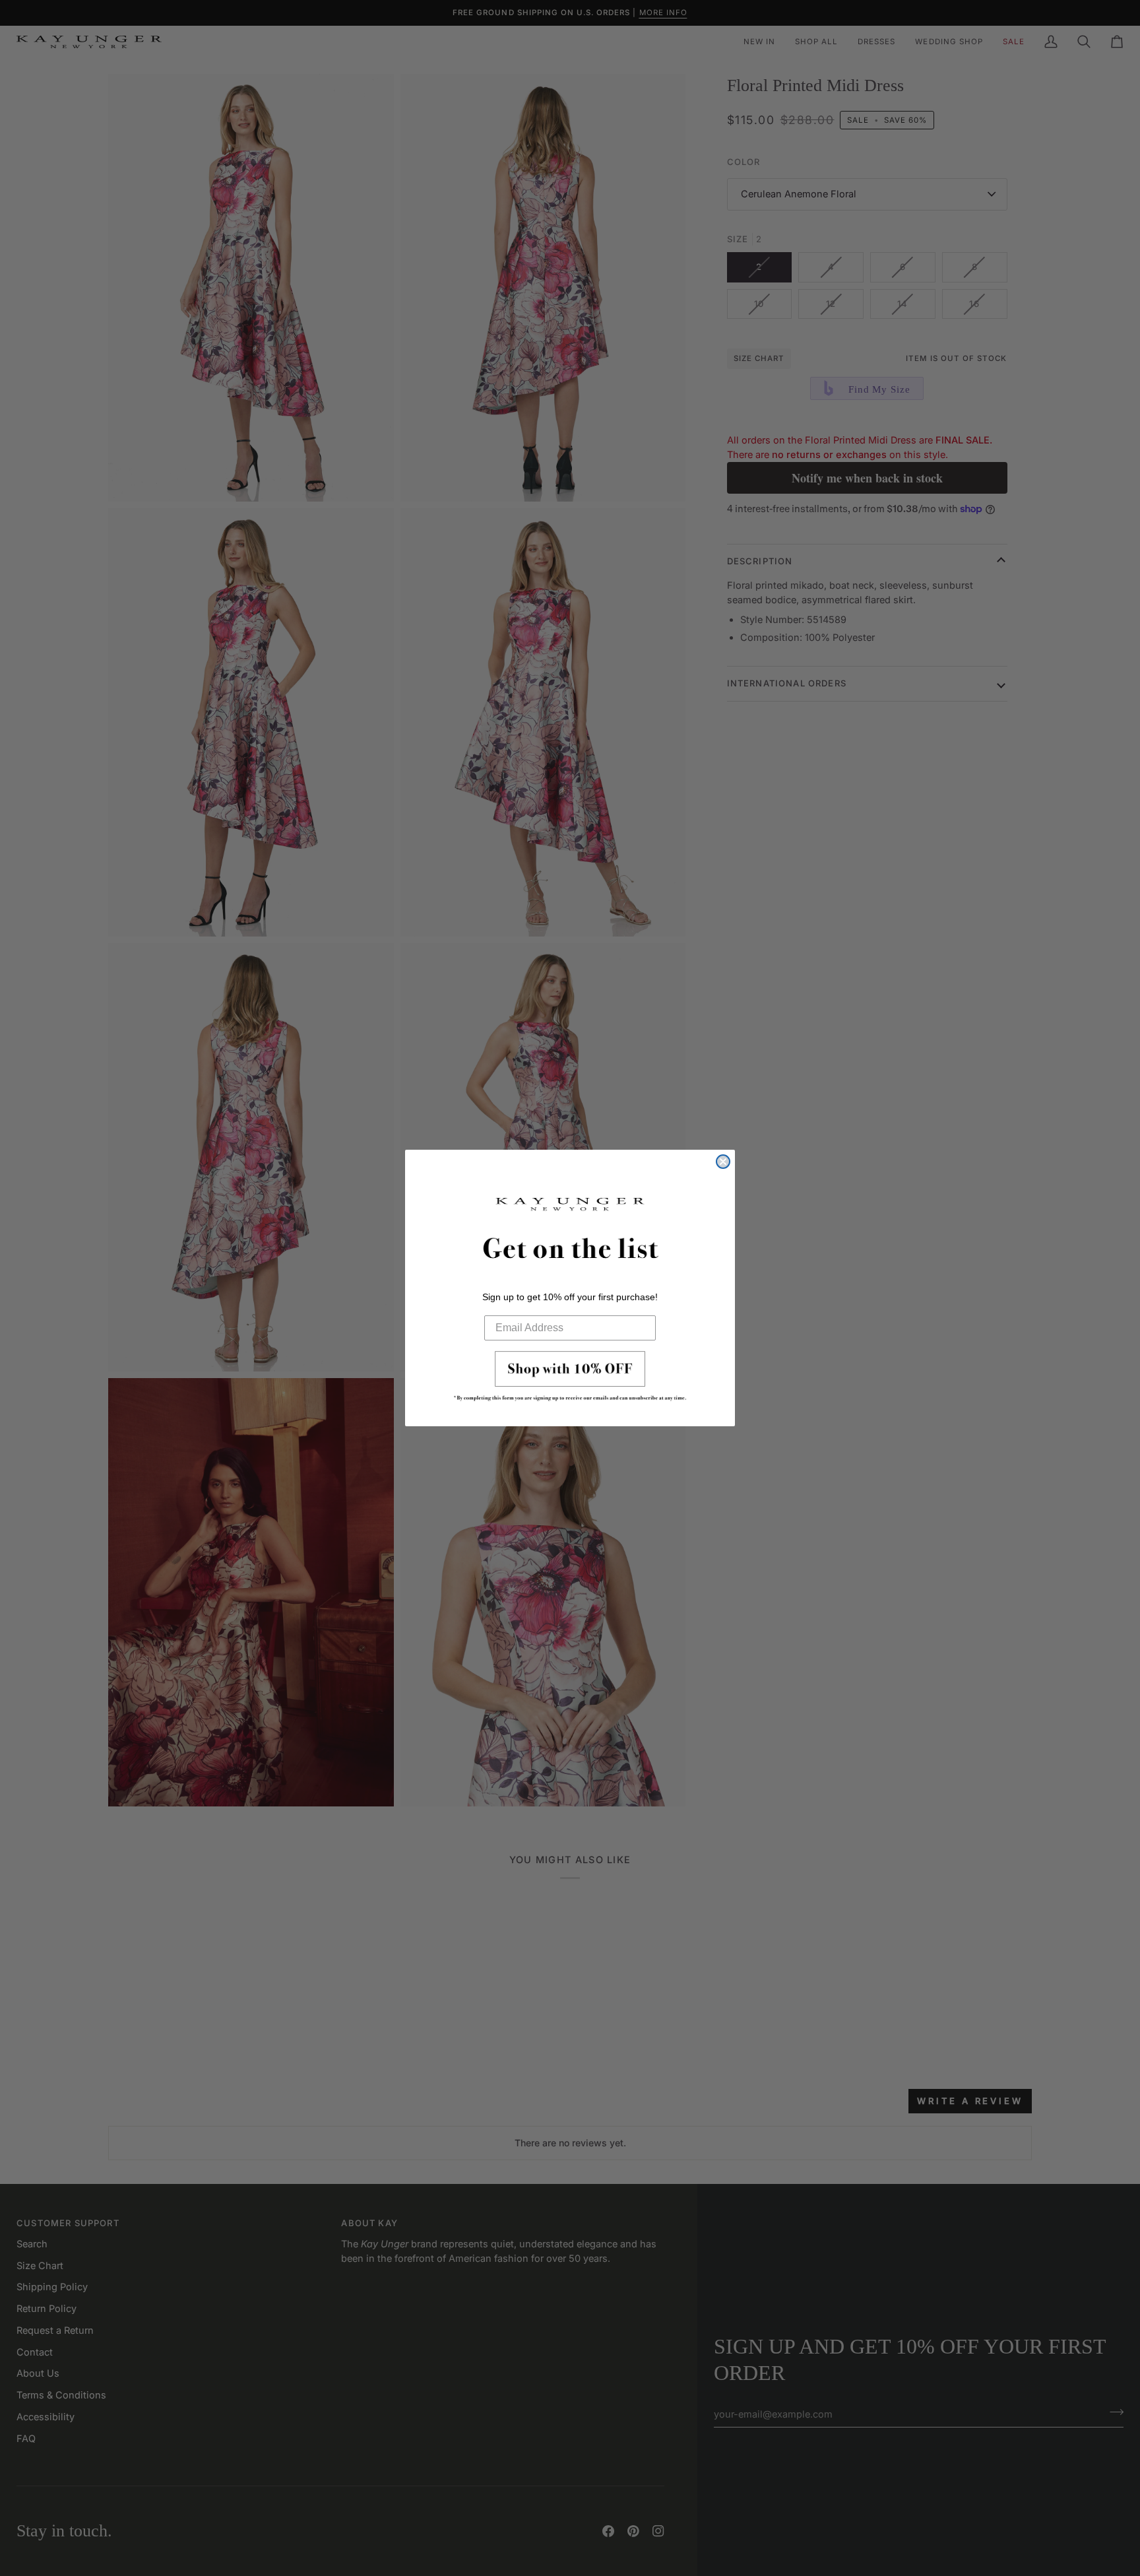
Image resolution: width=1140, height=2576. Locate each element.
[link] (570, 1380)
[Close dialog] (723, 1162)
